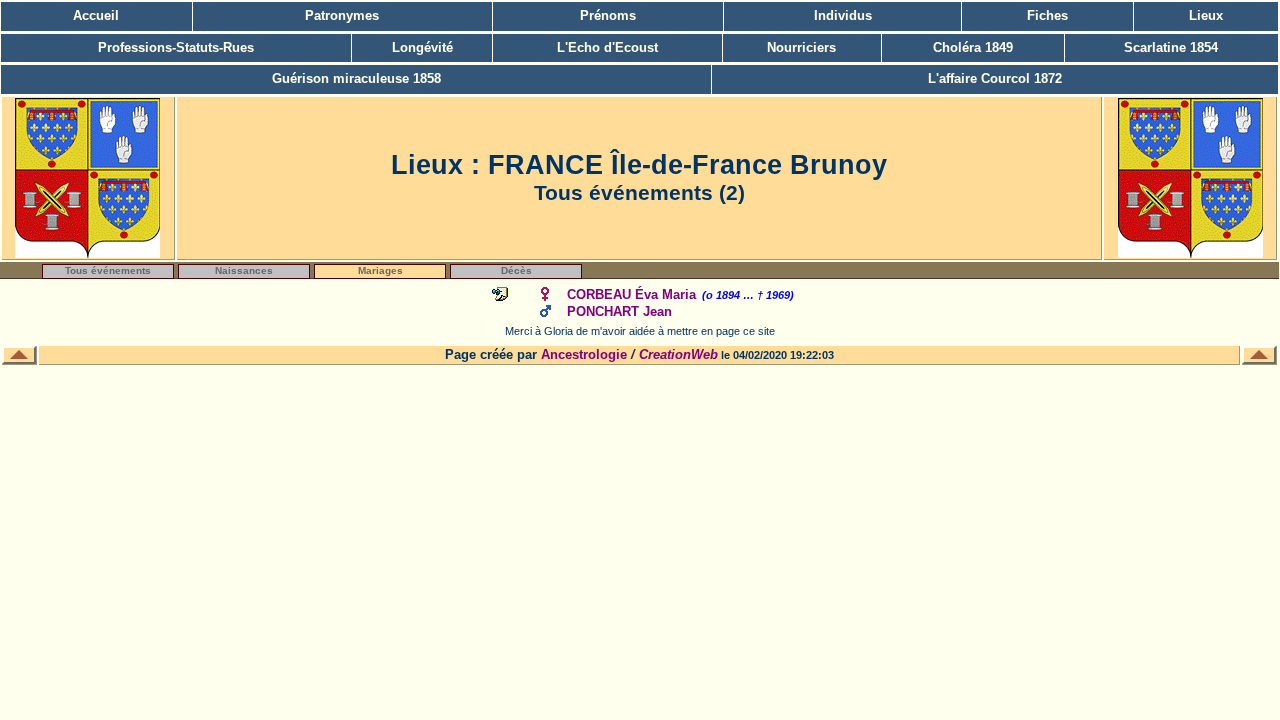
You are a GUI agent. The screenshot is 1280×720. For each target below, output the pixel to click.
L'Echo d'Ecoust (607, 47)
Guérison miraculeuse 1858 (356, 78)
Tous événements (108, 270)
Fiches (1047, 15)
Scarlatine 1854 (1171, 47)
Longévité (422, 47)
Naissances (244, 270)
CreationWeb (678, 354)
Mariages (380, 270)
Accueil (96, 15)
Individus (843, 15)
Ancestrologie (584, 354)
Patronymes (342, 15)
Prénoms (608, 15)
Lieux (1206, 15)
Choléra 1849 (973, 47)
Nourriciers (801, 47)
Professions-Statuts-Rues (176, 47)
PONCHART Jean (619, 311)
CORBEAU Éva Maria (631, 294)
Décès (516, 270)
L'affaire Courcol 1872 (995, 78)
